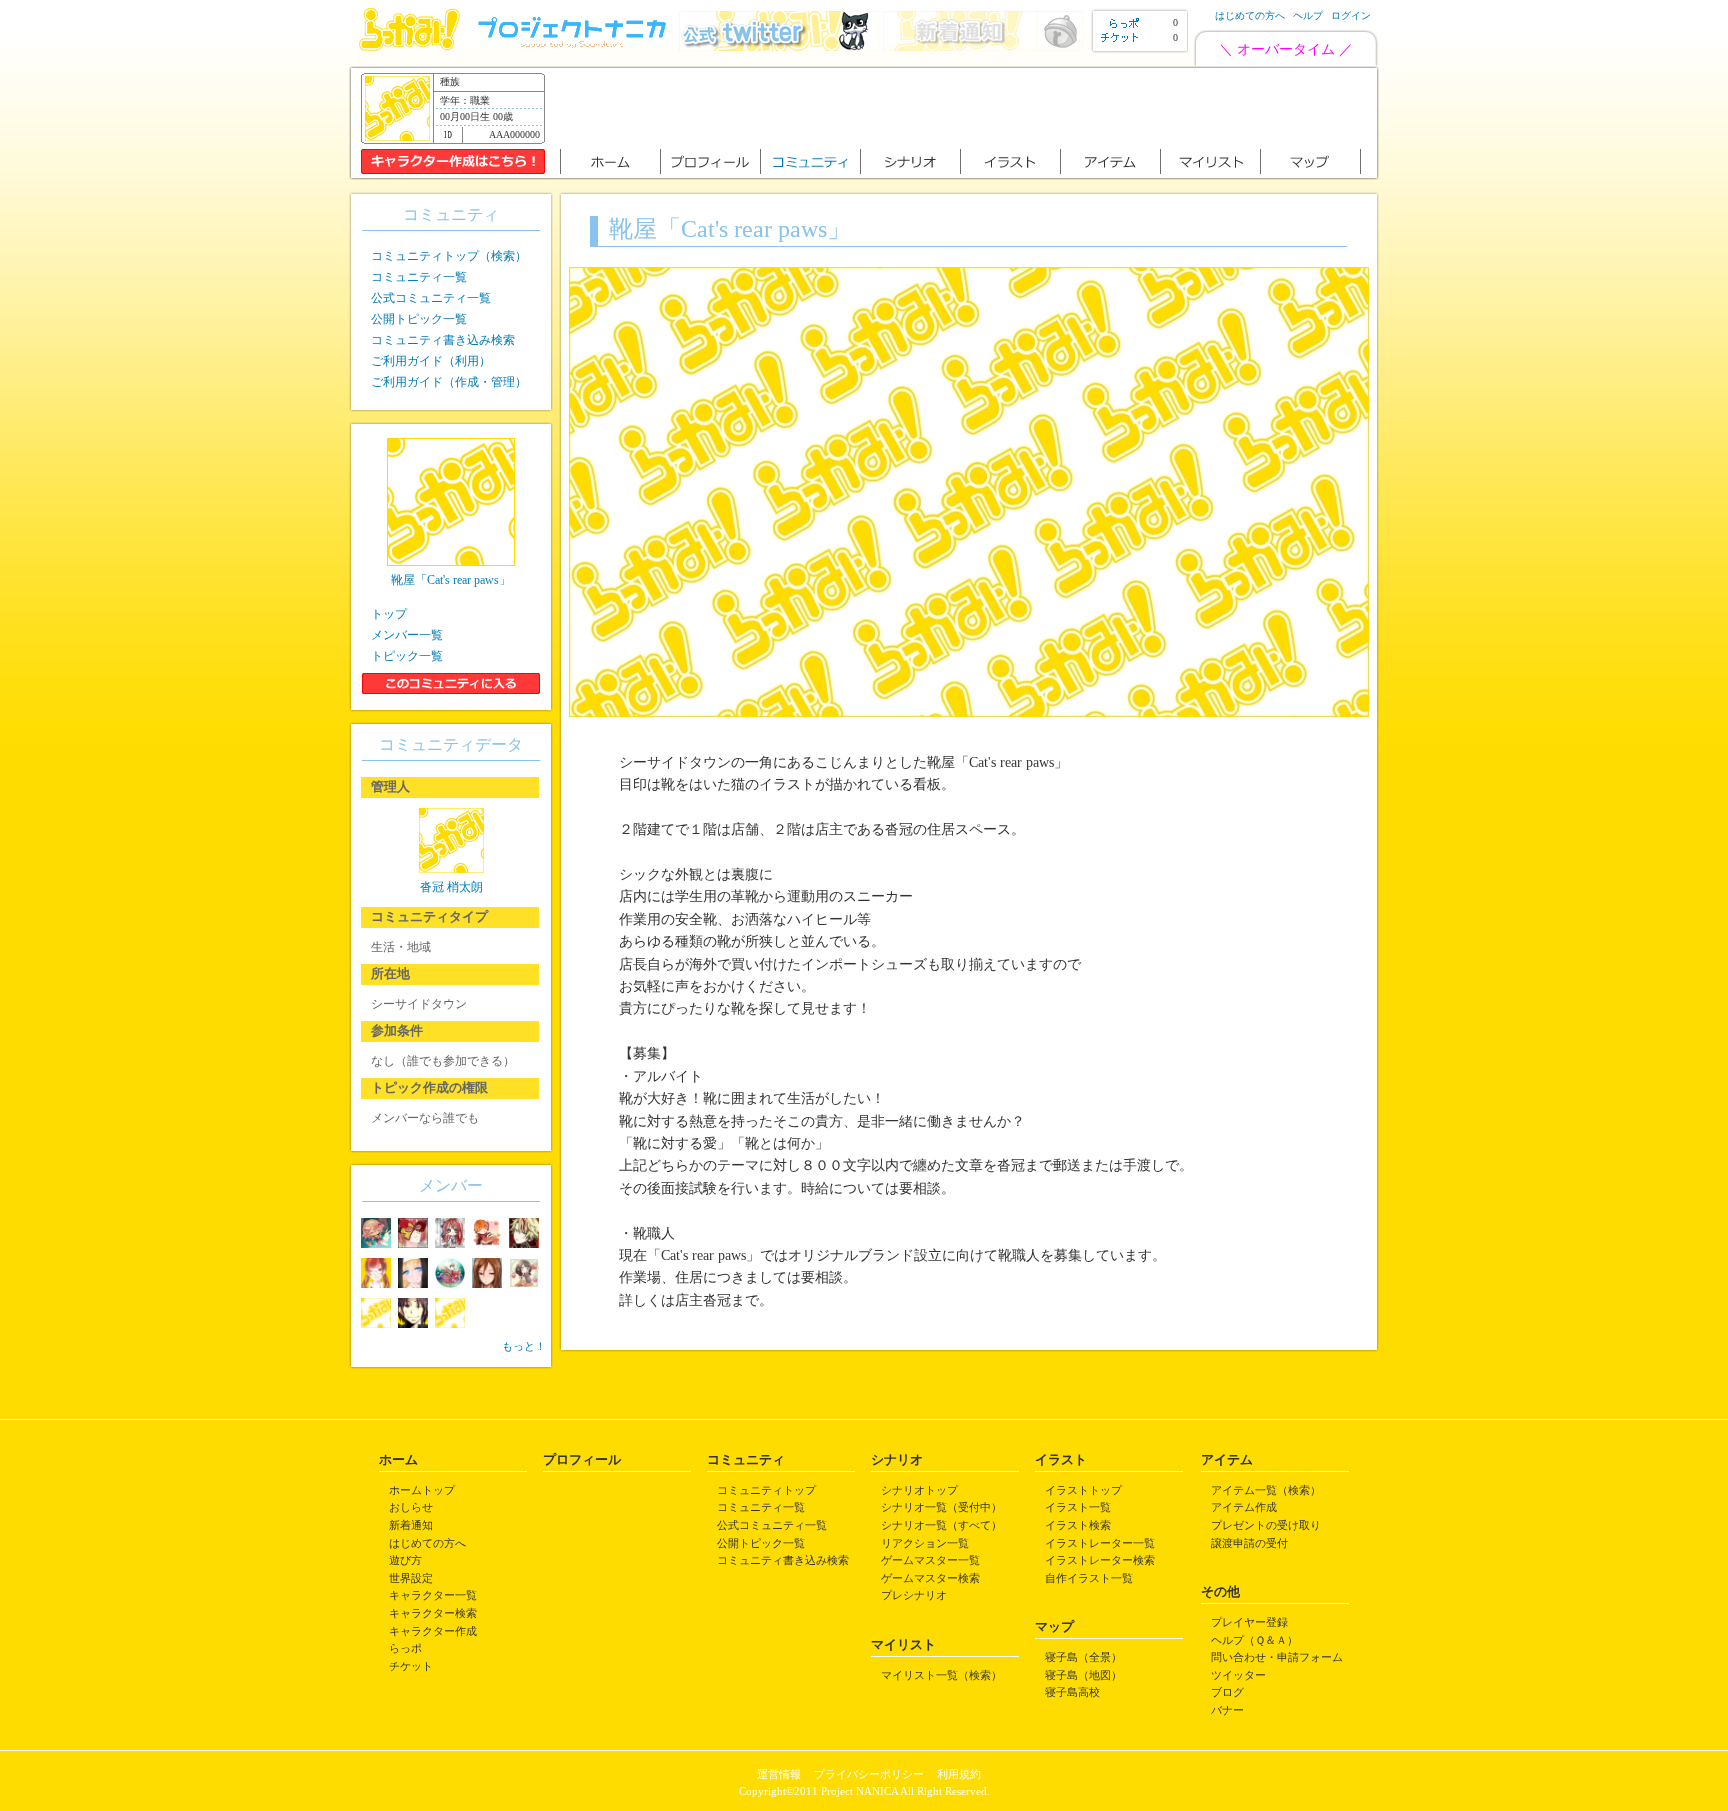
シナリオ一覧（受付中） (941, 1507)
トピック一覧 (407, 656)
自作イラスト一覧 (1089, 1578)
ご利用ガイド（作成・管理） (449, 382)
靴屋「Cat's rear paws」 (451, 580)
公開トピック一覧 (419, 319)
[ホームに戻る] (409, 46)
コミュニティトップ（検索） (449, 256)
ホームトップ (422, 1490)
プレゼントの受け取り (1266, 1525)
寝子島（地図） (1083, 1675)
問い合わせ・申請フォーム (1277, 1657)
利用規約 (959, 1774)
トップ (389, 614)
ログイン (1351, 15)
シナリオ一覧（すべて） (941, 1525)
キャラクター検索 (433, 1613)
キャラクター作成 (433, 1631)
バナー (1227, 1710)
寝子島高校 (1072, 1692)
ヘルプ (1308, 15)
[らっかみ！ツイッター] (779, 46)
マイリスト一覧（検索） (941, 1675)
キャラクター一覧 (433, 1595)
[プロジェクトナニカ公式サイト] (575, 46)
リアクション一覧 (925, 1543)
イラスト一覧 (1078, 1507)
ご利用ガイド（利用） (431, 361)
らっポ (405, 1648)
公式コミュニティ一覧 (431, 298)
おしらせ (411, 1507)
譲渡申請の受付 (1249, 1543)
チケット (411, 1666)
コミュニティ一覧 (419, 277)
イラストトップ (1083, 1490)
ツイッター (1238, 1675)
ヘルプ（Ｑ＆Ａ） (1254, 1640)
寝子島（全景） (1083, 1657)
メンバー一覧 (407, 635)
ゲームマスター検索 (930, 1578)
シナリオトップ (919, 1490)
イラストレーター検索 (1100, 1560)
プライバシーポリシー (869, 1774)
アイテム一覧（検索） (1266, 1490)
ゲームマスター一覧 (930, 1560)
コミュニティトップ (766, 1490)
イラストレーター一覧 (1100, 1543)
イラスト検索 (1078, 1525)
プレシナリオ (914, 1595)
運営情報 (779, 1774)
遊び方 (405, 1560)
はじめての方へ (1250, 15)
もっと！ (524, 1346)
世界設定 (411, 1578)
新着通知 (411, 1525)
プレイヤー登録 (1249, 1622)
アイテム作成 (1244, 1507)
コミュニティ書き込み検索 (443, 340)
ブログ (1227, 1692)
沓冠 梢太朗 (451, 887)
